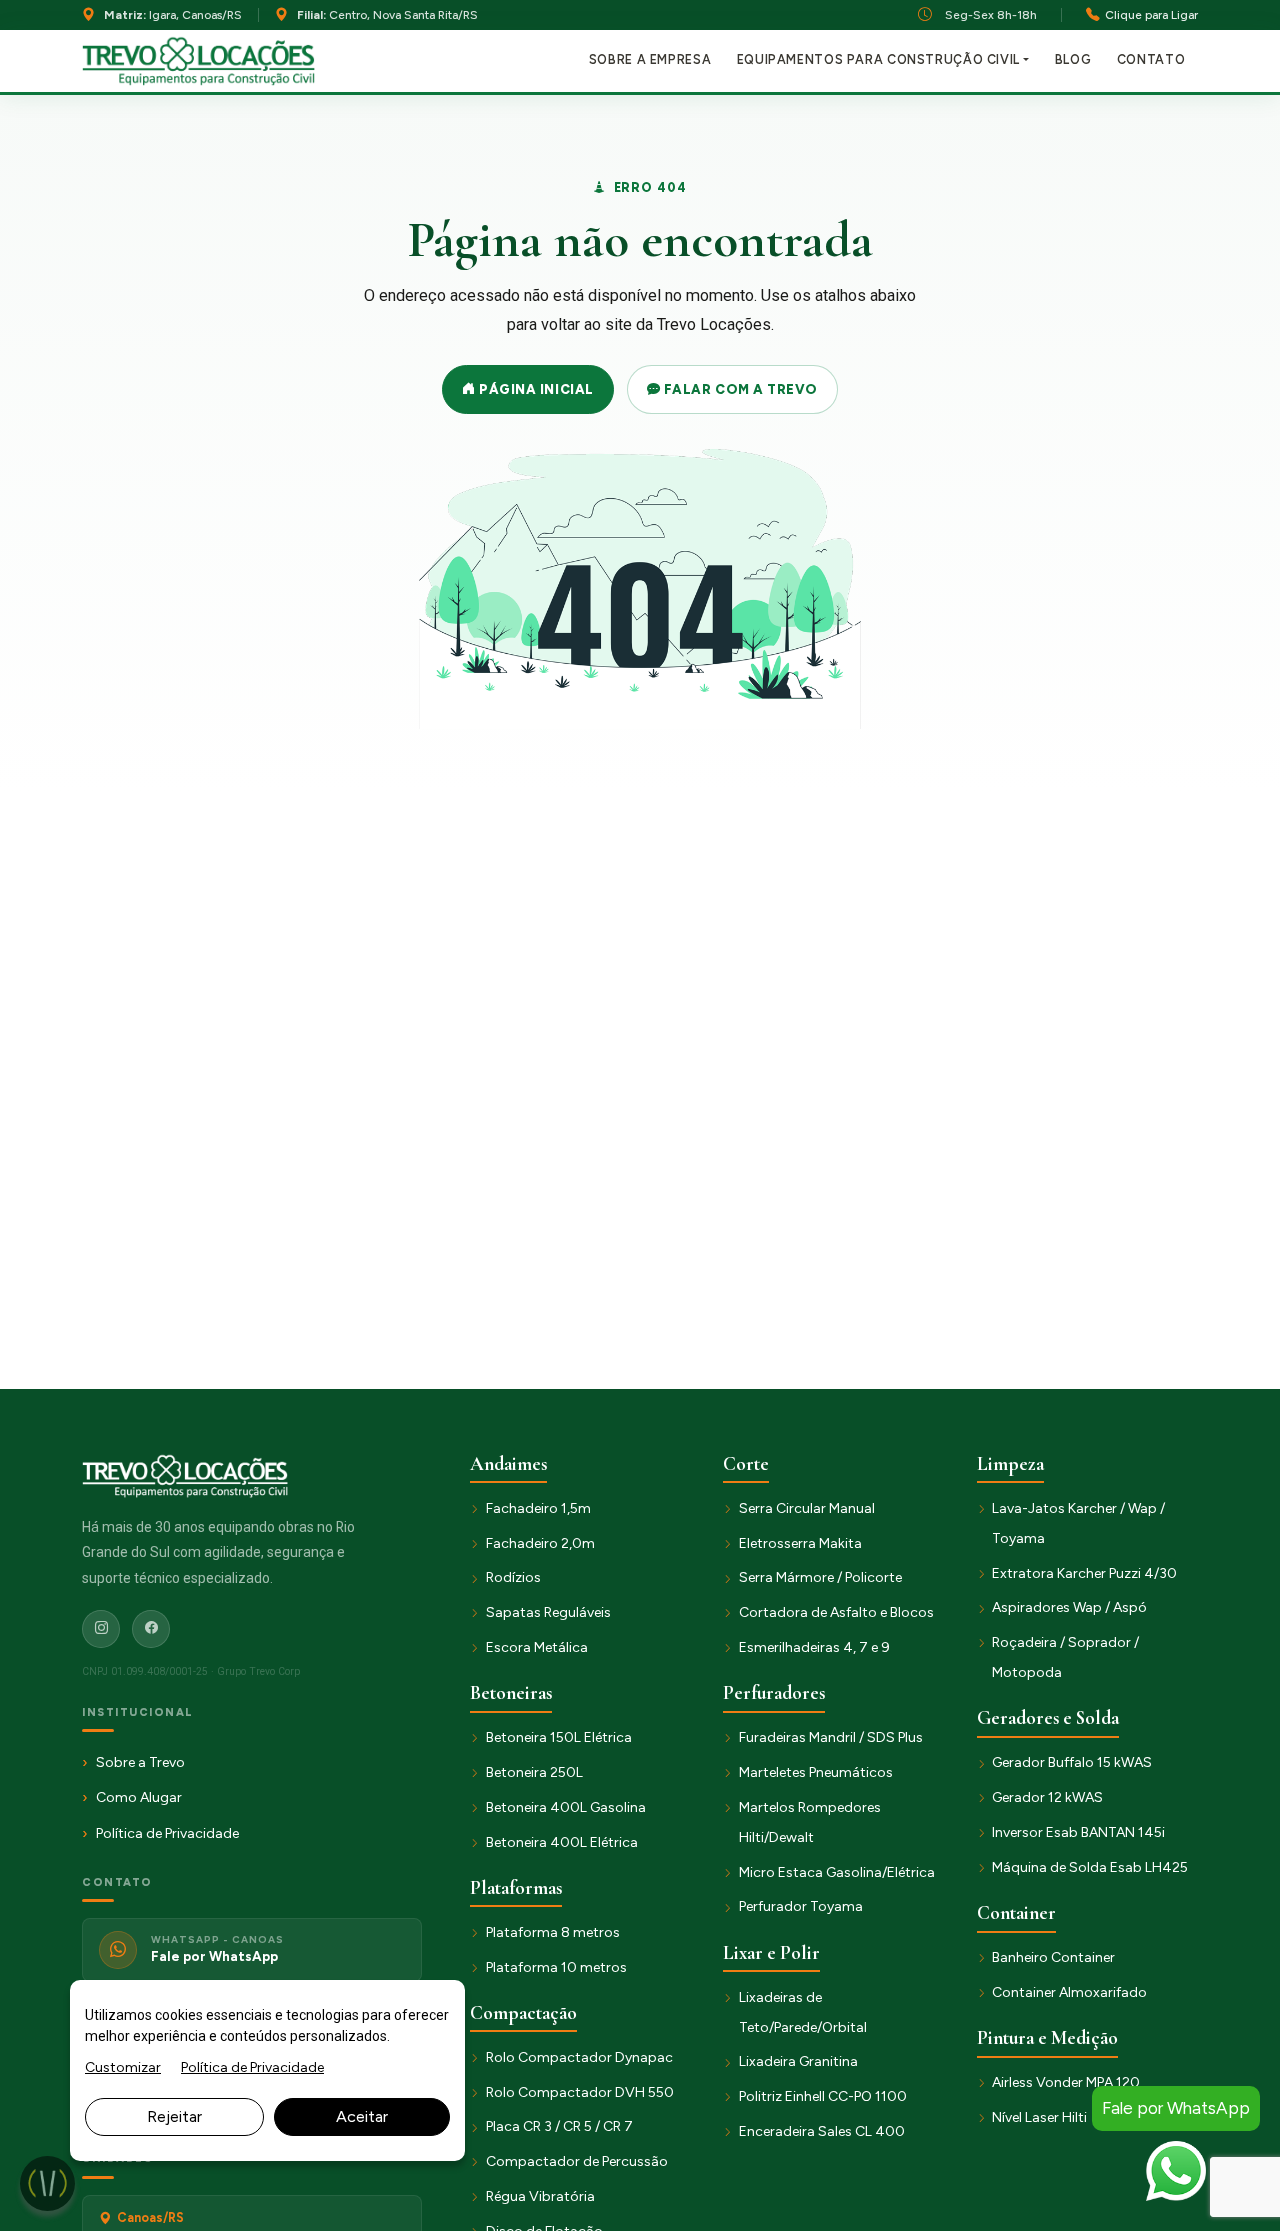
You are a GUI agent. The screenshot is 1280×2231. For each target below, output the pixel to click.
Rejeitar (174, 2116)
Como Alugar (139, 1797)
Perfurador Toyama (801, 1906)
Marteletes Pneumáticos (816, 1772)
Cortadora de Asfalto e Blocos (836, 1612)
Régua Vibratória (540, 2196)
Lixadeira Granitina (798, 2061)
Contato (1151, 59)
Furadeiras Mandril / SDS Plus (831, 1737)
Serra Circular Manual (807, 1508)
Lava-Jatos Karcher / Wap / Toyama (1078, 1523)
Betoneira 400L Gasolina (566, 1807)
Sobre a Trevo (140, 1762)
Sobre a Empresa (650, 59)
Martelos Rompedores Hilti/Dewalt (810, 1822)
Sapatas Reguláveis (548, 1612)
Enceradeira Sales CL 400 (822, 2131)
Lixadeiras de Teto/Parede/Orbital (803, 2012)
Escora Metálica (537, 1647)
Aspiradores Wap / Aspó (1069, 1607)
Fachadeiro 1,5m (538, 1508)
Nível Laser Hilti (1039, 2117)
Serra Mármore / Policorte (820, 1577)
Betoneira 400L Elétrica (562, 1842)
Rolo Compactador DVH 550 (580, 2092)
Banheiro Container (1053, 1957)
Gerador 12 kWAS (1047, 1797)
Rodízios (513, 1577)
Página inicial (535, 389)
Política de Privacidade (167, 1833)
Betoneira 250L (534, 1772)
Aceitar (362, 2116)
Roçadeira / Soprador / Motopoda (1065, 1657)
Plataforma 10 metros (556, 1967)
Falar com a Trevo (738, 389)
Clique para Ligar (1151, 14)
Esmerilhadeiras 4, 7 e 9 (814, 1647)
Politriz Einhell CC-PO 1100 (823, 2096)
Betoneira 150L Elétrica (559, 1737)
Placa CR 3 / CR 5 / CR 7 (559, 2126)
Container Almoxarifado (1069, 1992)
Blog (1073, 59)
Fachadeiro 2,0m (540, 1543)
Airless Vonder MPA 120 (1066, 2082)
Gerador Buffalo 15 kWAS (1072, 1762)
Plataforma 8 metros (553, 1932)
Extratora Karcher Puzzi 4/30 (1084, 1573)
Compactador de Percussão (577, 2161)
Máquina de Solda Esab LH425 (1090, 1867)
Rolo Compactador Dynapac (579, 2057)
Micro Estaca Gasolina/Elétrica (837, 1872)
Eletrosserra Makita (800, 1543)
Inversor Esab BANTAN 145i (1078, 1832)
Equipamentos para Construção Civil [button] (878, 59)
